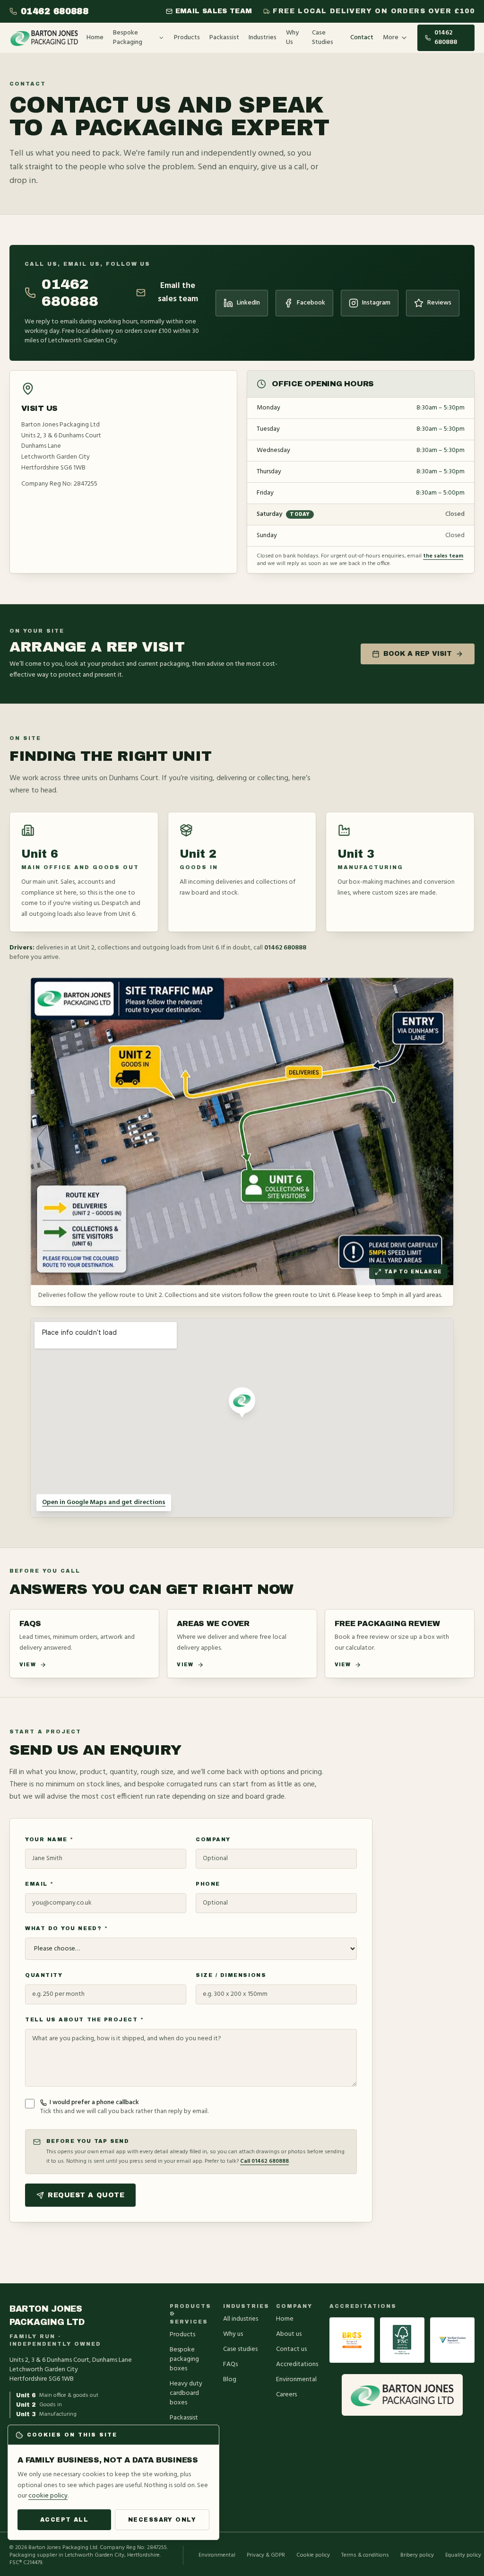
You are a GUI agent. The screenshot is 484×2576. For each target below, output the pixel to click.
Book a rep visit (418, 654)
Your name (49, 1839)
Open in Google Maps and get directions (104, 1502)
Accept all (64, 2520)
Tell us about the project (85, 2019)
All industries (241, 2319)
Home (95, 38)
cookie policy (48, 2496)
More (391, 38)
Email (39, 1884)
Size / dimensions (231, 1975)
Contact (362, 38)
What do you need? (66, 1928)
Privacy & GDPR (266, 2555)
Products (187, 38)
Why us (233, 2334)
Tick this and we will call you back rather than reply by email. (124, 2107)
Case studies (240, 2349)
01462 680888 (55, 11)
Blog (230, 2380)
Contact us (291, 2349)
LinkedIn (248, 303)
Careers (286, 2395)
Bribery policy (417, 2555)
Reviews (439, 303)
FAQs (230, 2364)
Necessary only (162, 2520)
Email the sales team (178, 293)
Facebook (311, 303)
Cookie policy (313, 2555)
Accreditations (297, 2364)
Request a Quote (86, 2195)
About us (289, 2334)
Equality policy (463, 2555)
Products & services (189, 2314)
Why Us (292, 38)
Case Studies (323, 38)
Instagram (376, 303)
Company (213, 1839)
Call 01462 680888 (264, 2161)
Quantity (44, 1975)
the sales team (443, 556)
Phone (208, 1884)
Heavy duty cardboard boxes (186, 2393)
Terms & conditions (365, 2555)
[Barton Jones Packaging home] (44, 38)
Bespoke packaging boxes (184, 2359)
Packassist (224, 38)
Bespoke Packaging (128, 38)
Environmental (296, 2380)
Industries (263, 38)
